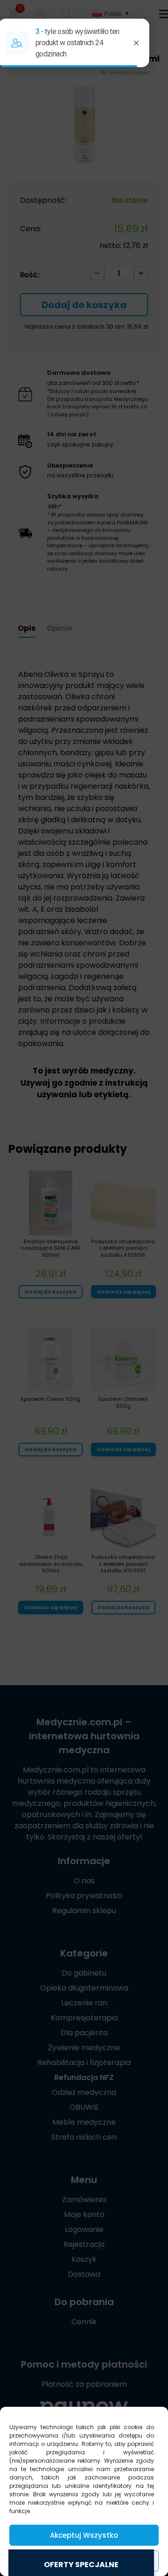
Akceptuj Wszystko (84, 2535)
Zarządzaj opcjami (84, 2561)
